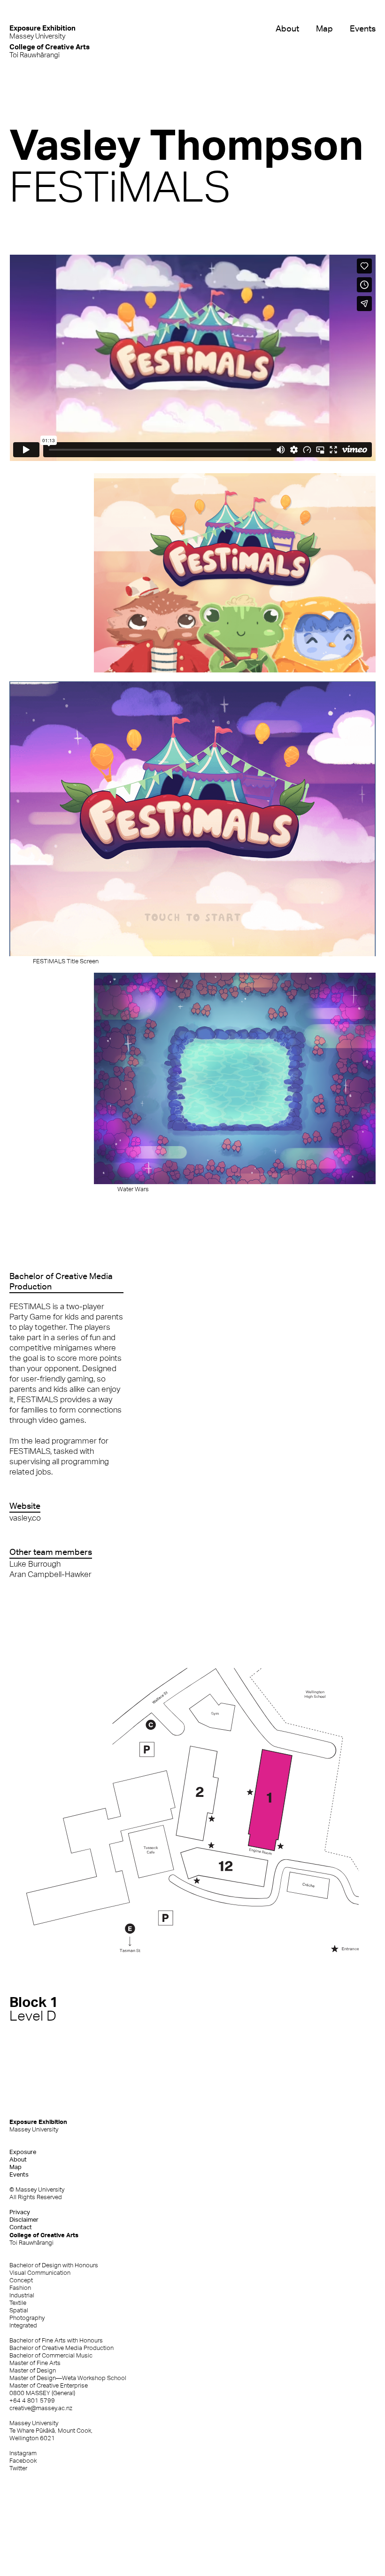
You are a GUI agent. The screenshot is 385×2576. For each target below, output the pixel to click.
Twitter (18, 2468)
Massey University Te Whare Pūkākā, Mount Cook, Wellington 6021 (51, 2431)
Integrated (23, 2325)
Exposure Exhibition (38, 2125)
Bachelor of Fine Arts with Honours (56, 2340)
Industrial (22, 2295)
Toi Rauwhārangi (50, 51)
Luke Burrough (35, 1564)
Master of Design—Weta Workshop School (68, 2378)
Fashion (20, 2288)
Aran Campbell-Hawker (50, 1574)
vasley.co (25, 1518)
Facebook (23, 2461)
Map (324, 28)
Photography (27, 2318)
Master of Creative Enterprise (49, 2385)
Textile (18, 2303)
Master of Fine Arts (35, 2363)
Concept (21, 2280)
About (287, 28)
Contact (21, 2227)
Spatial (19, 2310)
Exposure (23, 2152)
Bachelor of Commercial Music (51, 2355)
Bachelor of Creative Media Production (62, 2348)
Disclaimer (24, 2220)
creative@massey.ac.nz (41, 2408)
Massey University (42, 32)
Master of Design (33, 2370)
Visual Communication (40, 2273)
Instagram (23, 2453)
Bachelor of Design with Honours (54, 2265)
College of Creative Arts (44, 2239)
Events (363, 28)
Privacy (20, 2212)
